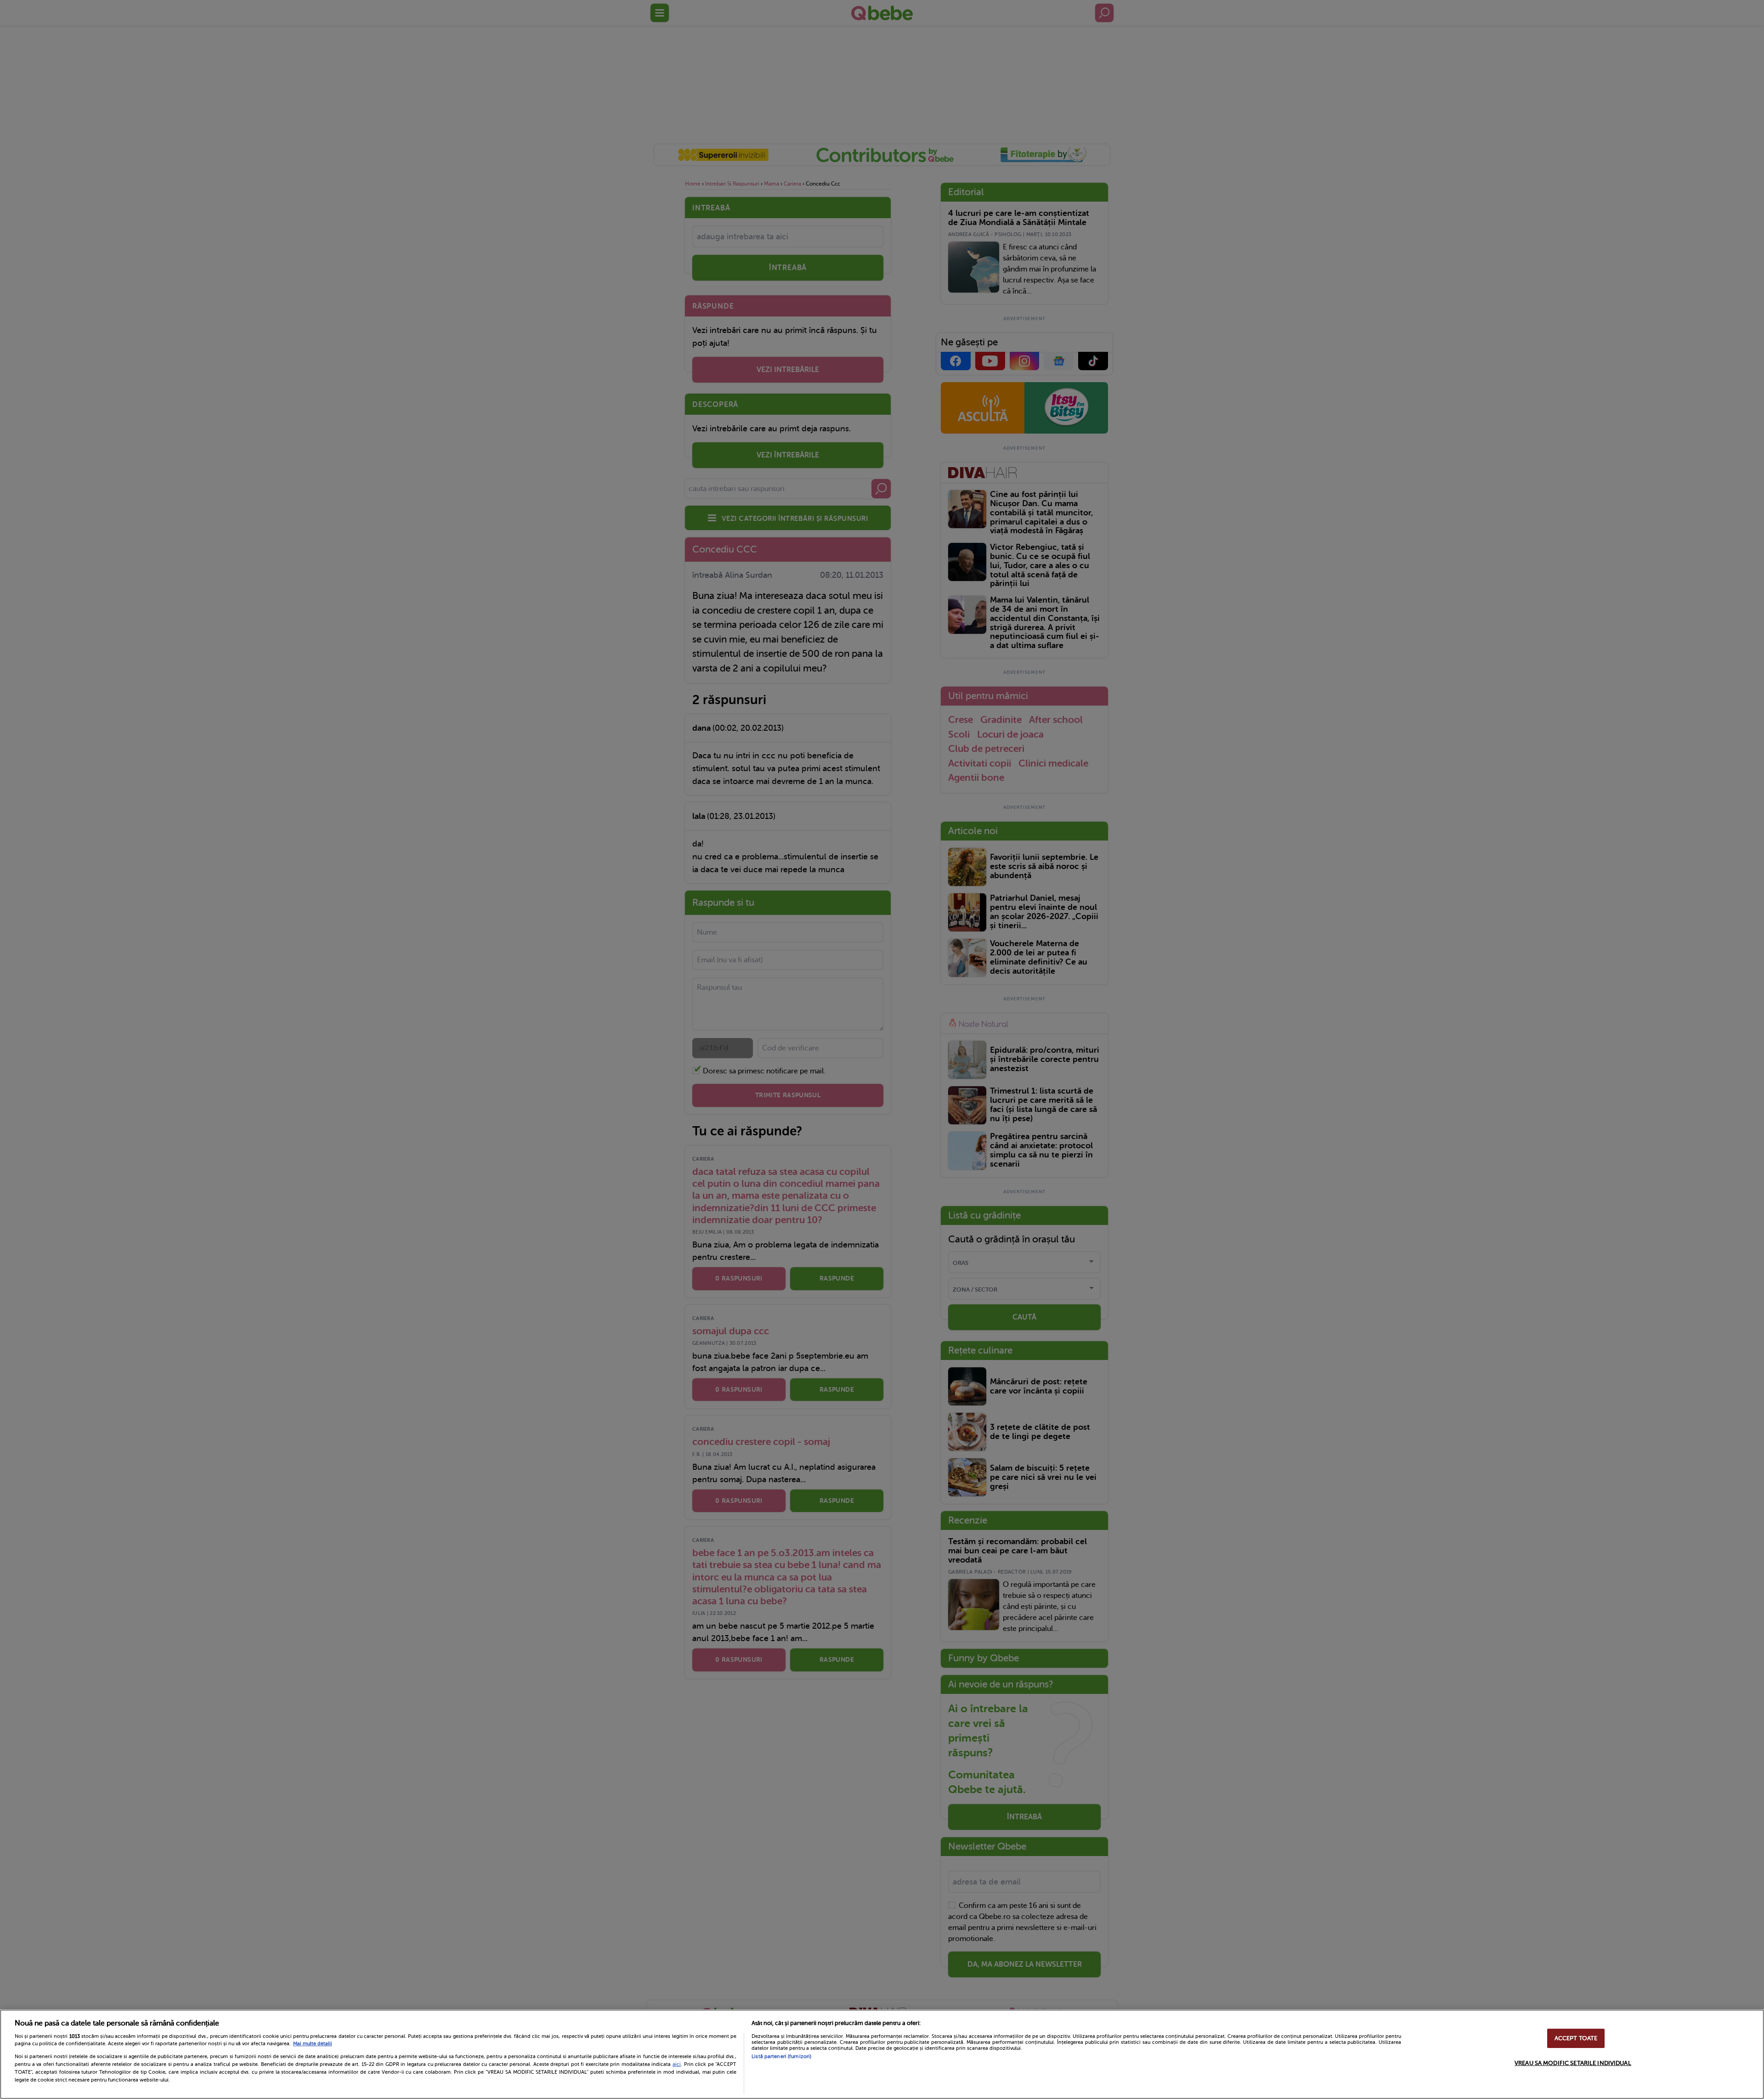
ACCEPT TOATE (1576, 2038)
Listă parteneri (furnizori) (781, 2057)
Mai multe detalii (313, 2044)
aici (677, 2064)
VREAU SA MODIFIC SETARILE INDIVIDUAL (1573, 2063)
